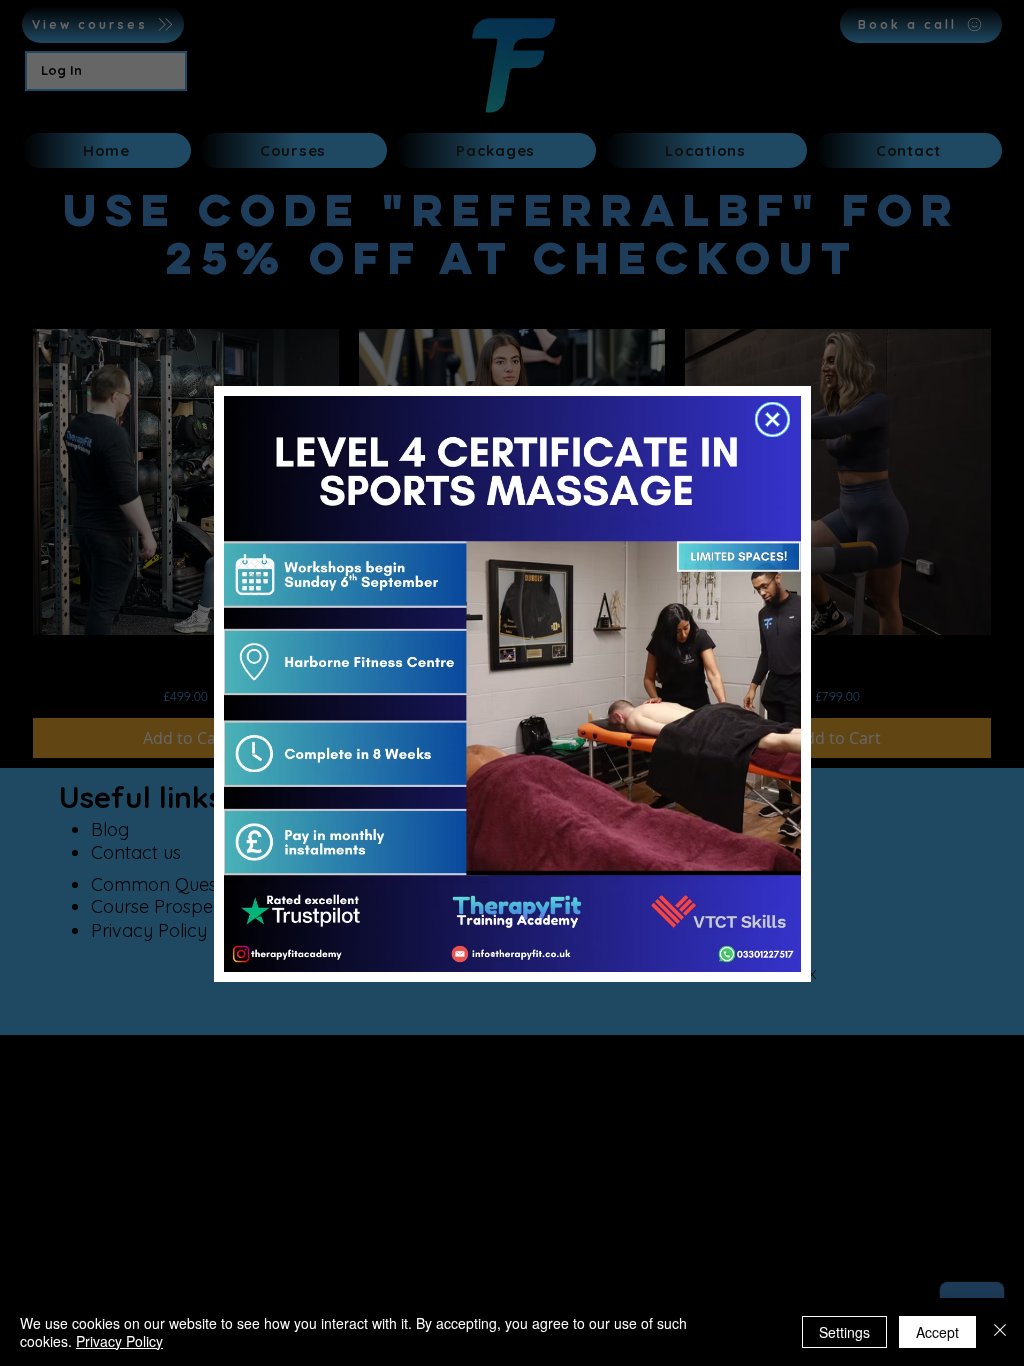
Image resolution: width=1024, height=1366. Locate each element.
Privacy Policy (119, 1341)
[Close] (1000, 1332)
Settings (844, 1332)
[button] (772, 419)
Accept (937, 1332)
